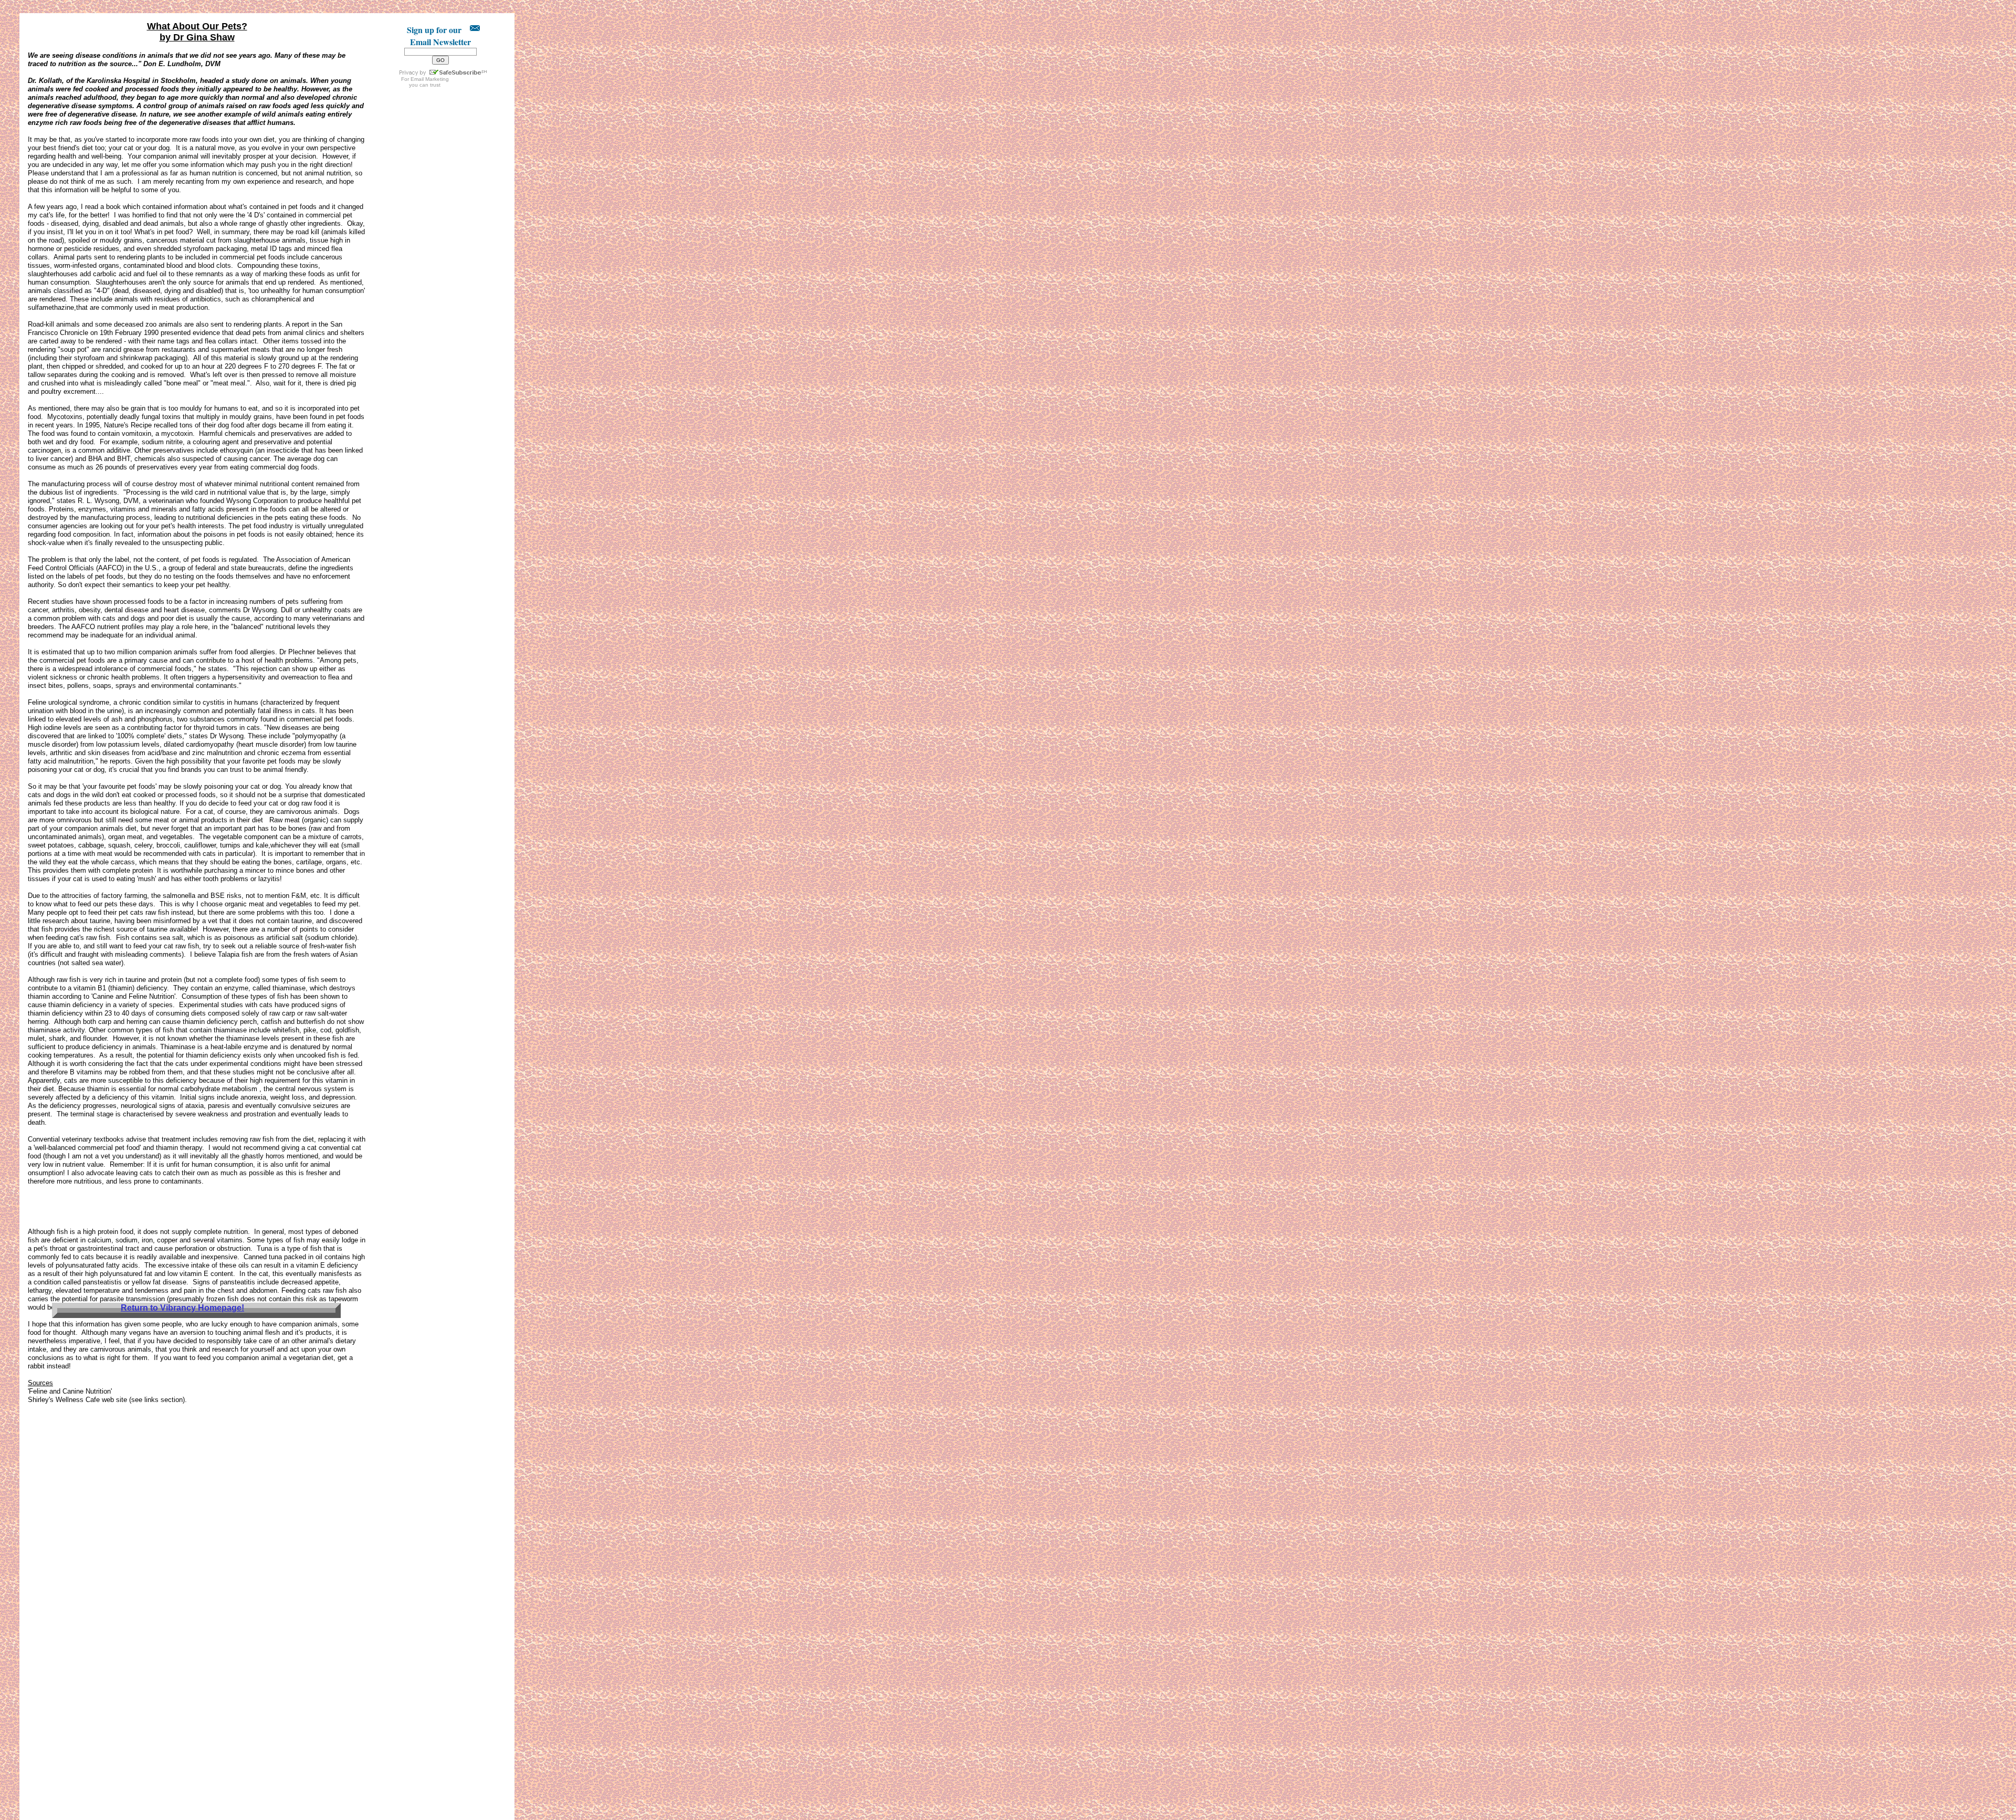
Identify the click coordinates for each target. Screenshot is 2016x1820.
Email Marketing (430, 79)
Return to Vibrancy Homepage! (182, 1308)
